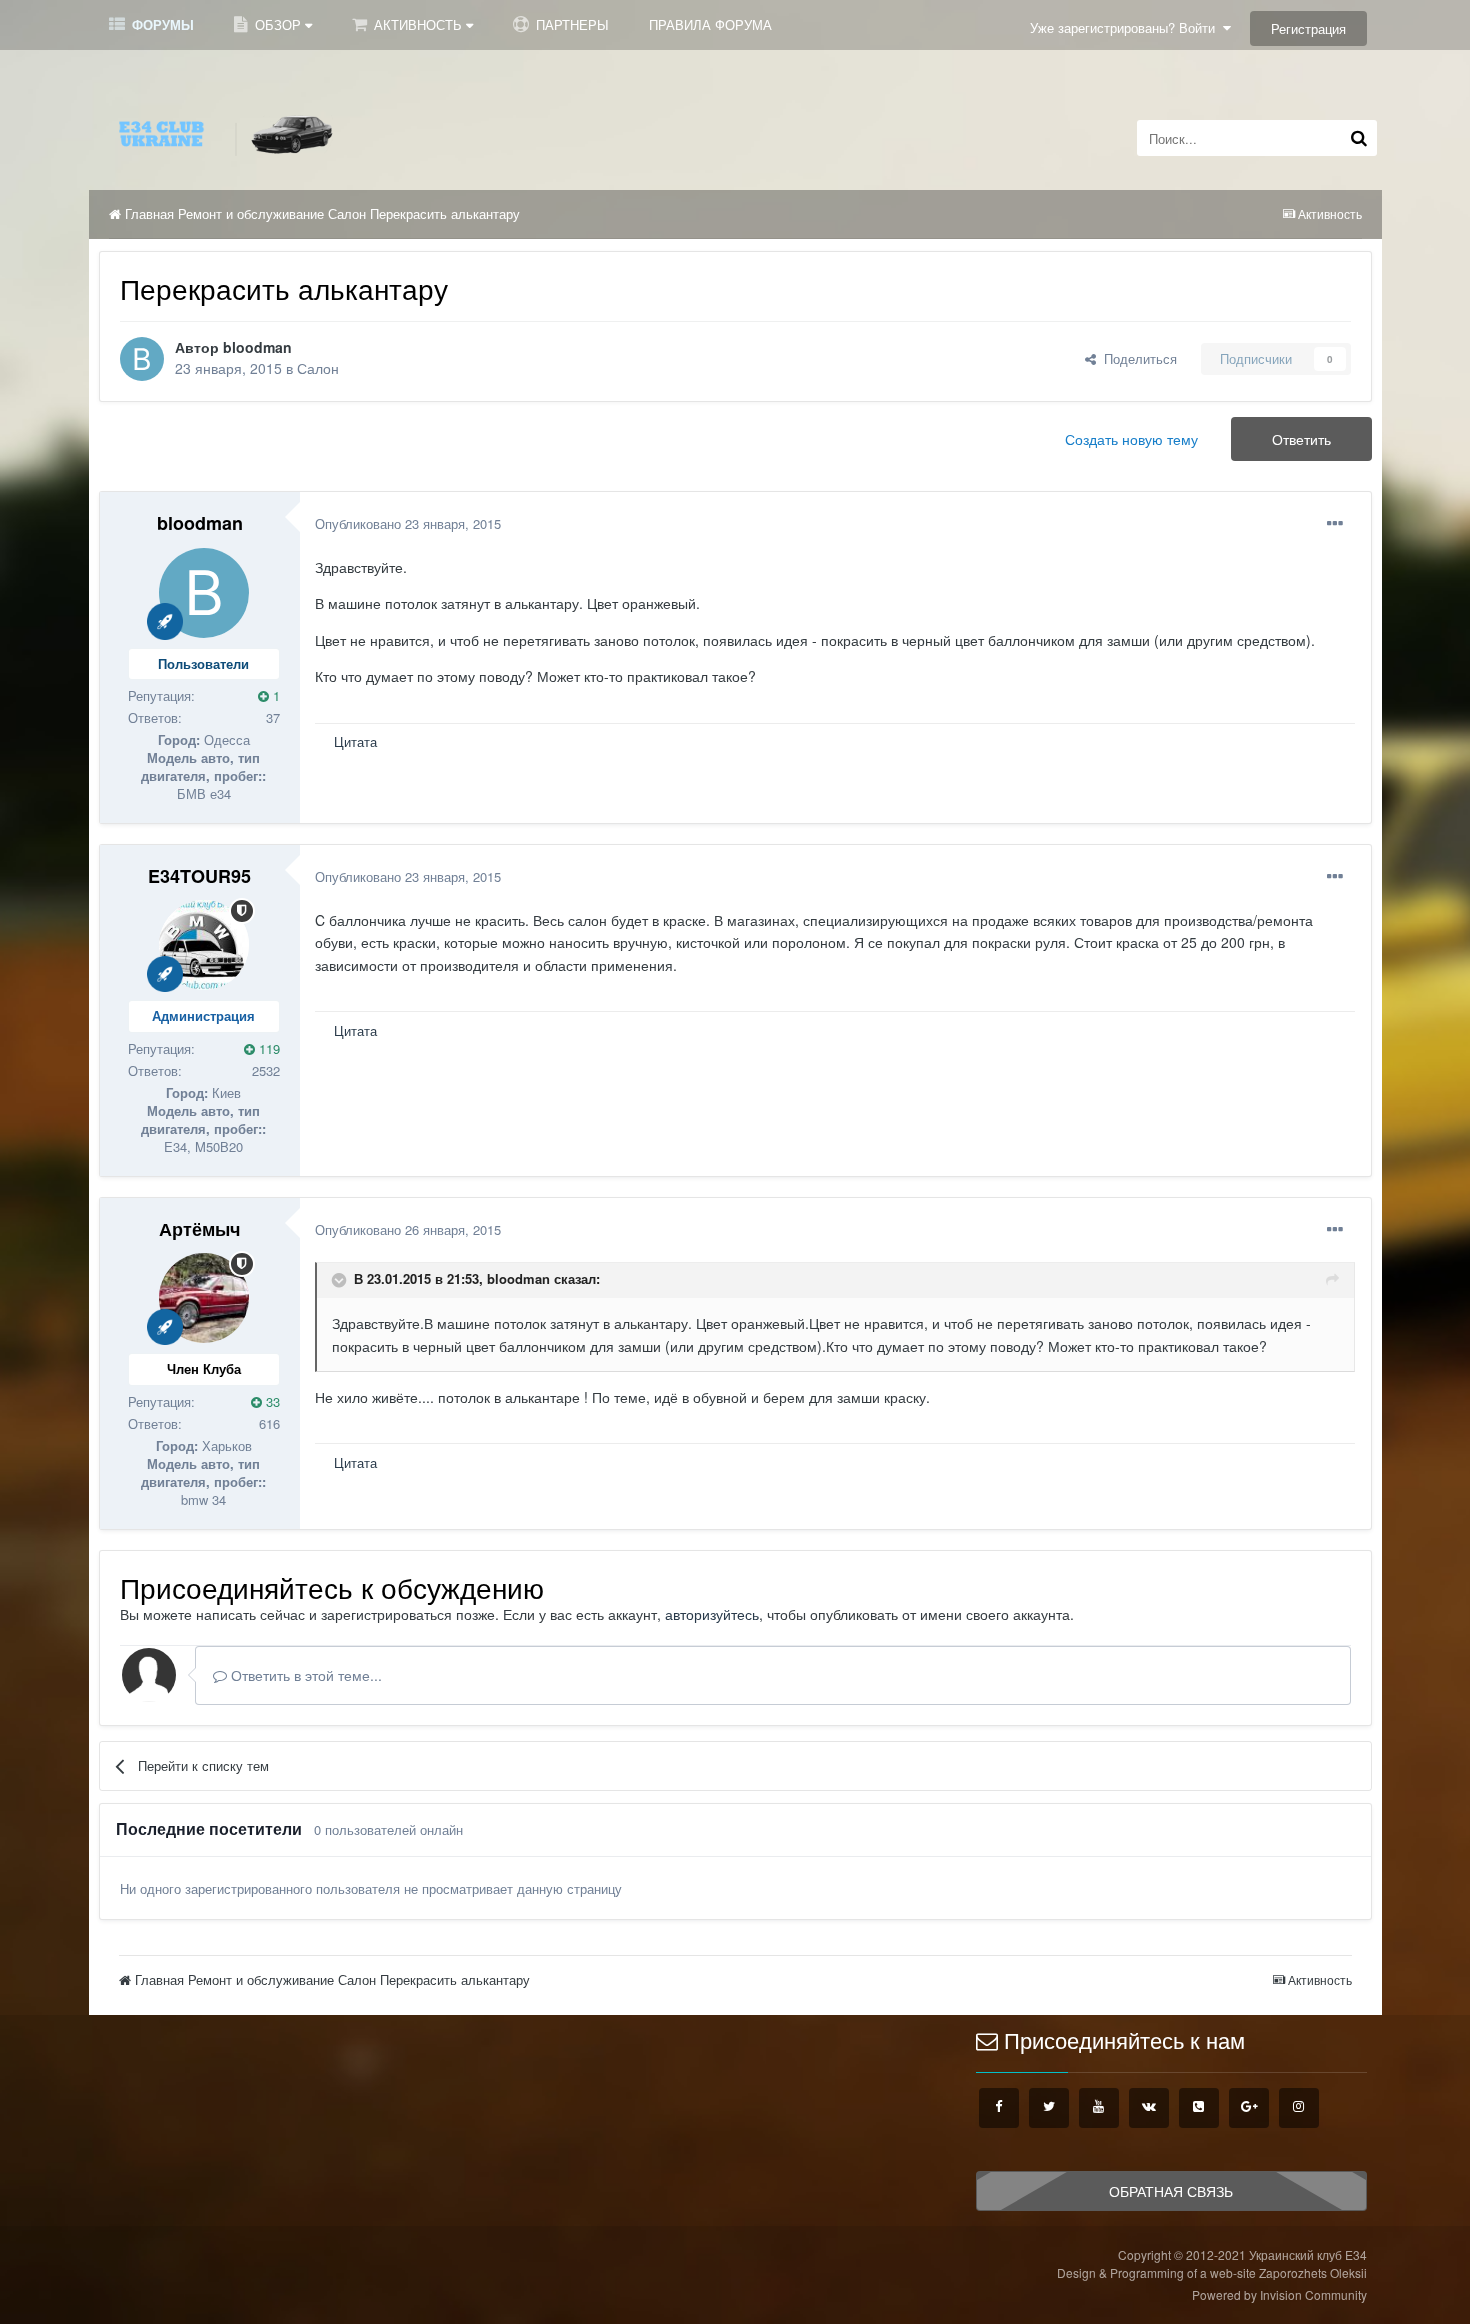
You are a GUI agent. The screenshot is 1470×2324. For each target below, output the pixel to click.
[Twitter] (1049, 2108)
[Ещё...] (1335, 524)
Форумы (161, 24)
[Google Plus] (1249, 2108)
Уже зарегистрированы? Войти (1126, 27)
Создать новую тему (1131, 439)
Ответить (1301, 439)
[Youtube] (1099, 2108)
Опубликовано (408, 523)
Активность (418, 24)
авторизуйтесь (712, 1614)
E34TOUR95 (199, 876)
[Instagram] (1299, 2108)
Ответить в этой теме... (304, 1675)
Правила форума (710, 24)
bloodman (257, 347)
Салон (318, 368)
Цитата (355, 741)
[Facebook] (999, 2108)
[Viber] (1199, 2108)
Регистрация (1308, 28)
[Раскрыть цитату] (341, 1280)
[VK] (1149, 2108)
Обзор (278, 24)
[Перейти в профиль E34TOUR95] (204, 945)
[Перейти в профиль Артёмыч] (204, 1298)
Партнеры (570, 24)
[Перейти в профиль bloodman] (142, 359)
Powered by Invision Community (1279, 2294)
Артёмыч (199, 1229)
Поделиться (1136, 358)
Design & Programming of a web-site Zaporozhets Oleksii (1212, 2272)
